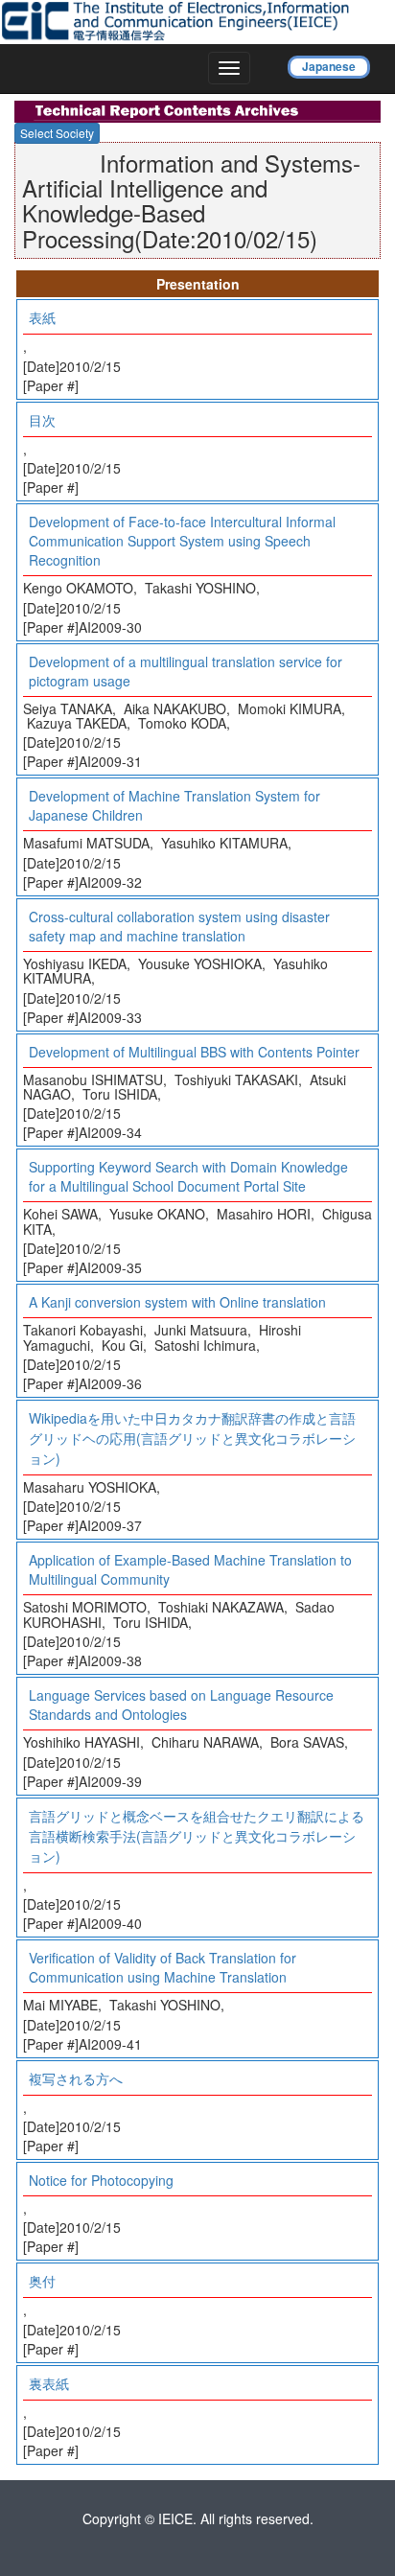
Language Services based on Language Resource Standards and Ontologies (181, 1705)
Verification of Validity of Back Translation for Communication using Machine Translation (163, 1967)
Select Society (57, 133)
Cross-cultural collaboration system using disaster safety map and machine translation (179, 926)
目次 (42, 420)
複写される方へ (76, 2078)
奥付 (42, 2281)
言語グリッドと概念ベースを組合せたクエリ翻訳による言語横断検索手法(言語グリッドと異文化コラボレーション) (197, 1836)
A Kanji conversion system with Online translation (177, 1302)
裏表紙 (49, 2383)
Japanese (329, 66)
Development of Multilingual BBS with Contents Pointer (194, 1052)
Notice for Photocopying (101, 2180)
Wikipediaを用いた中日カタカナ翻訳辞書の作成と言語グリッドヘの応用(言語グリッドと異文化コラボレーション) (192, 1438)
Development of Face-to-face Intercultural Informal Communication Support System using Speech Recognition (182, 541)
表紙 (42, 317)
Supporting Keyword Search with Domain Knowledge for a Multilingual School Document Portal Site (188, 1176)
